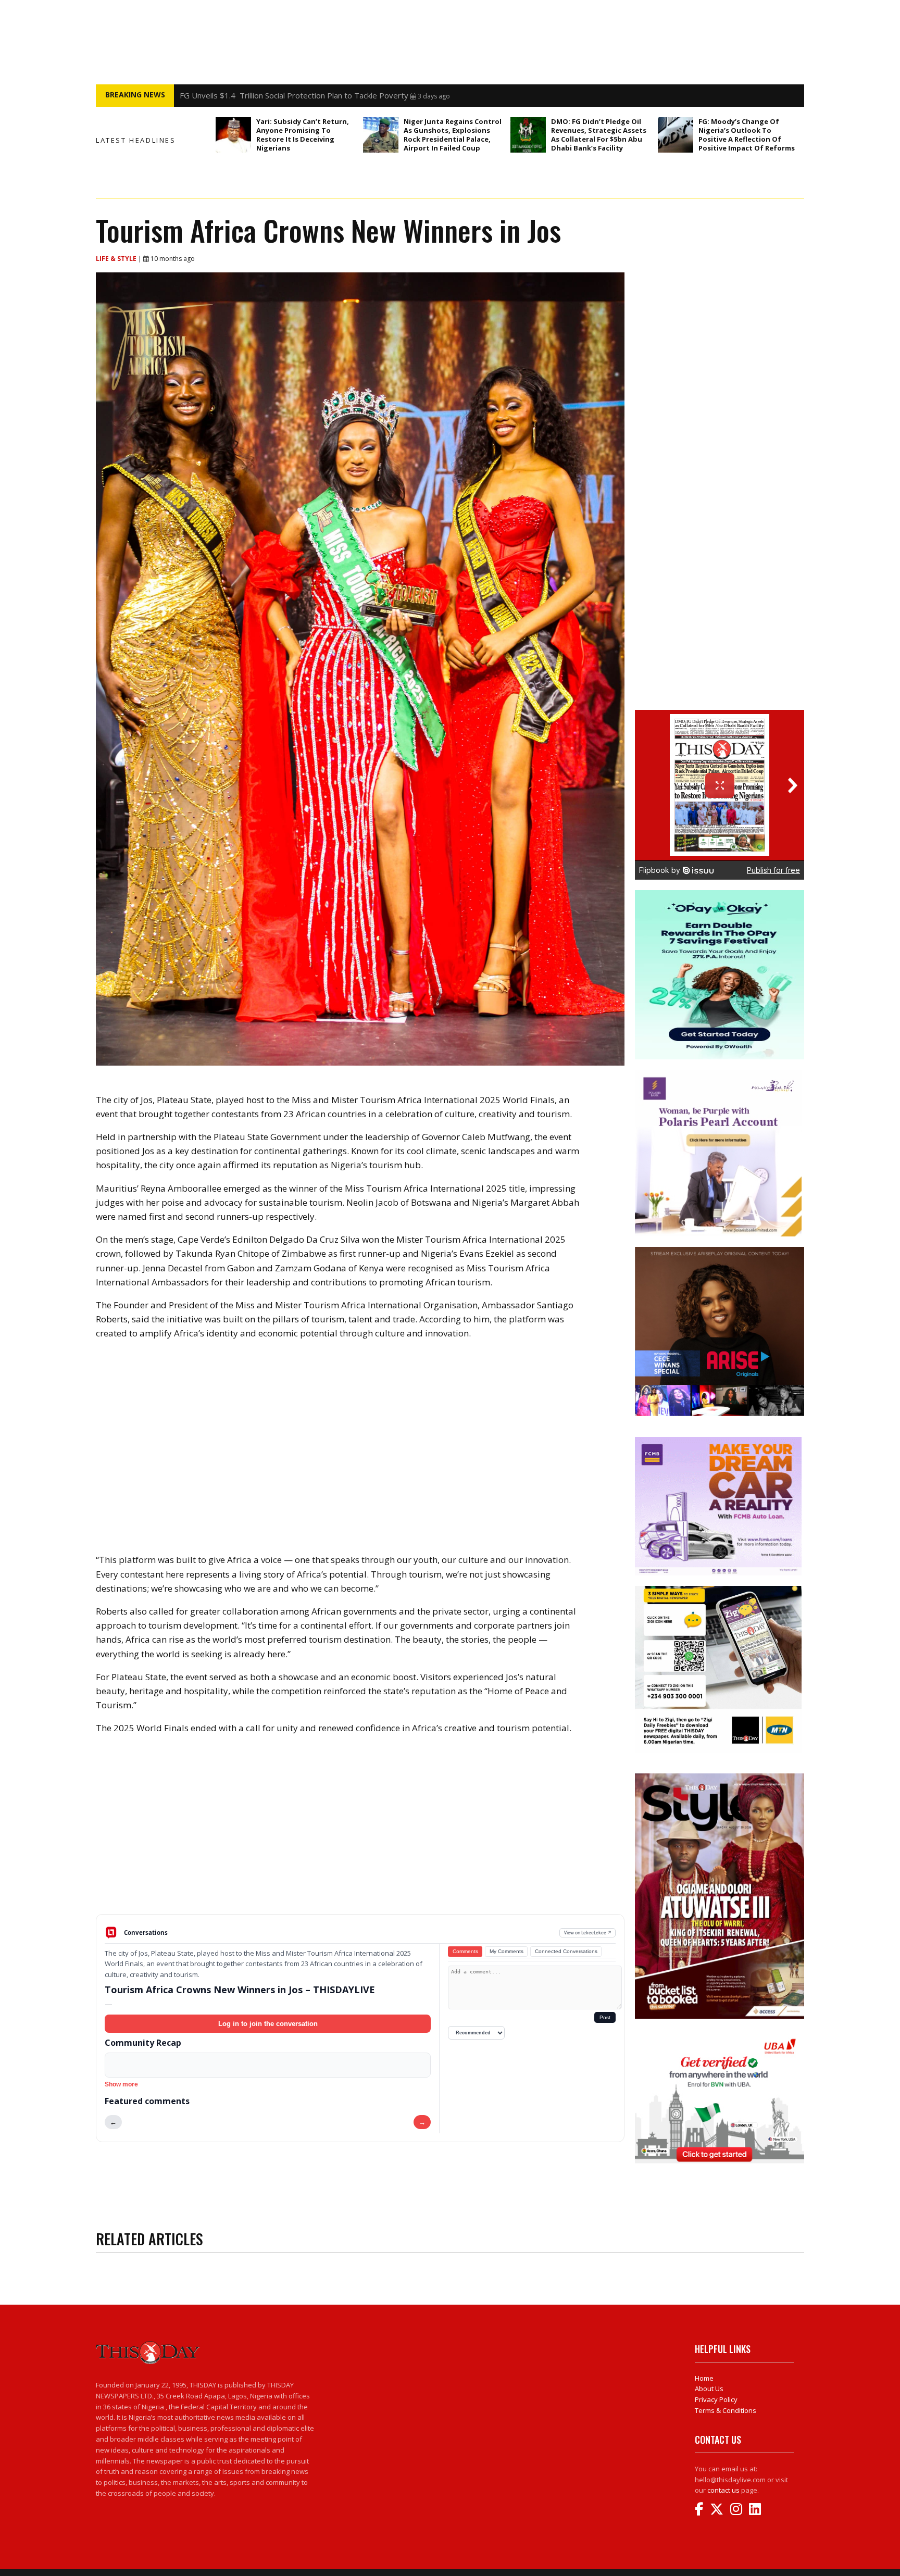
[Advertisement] (360, 1833)
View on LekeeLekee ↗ (588, 1933)
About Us (709, 2389)
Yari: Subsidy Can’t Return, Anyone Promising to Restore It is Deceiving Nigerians (303, 135)
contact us (723, 2490)
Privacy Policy (716, 2399)
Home (704, 2378)
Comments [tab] (465, 1951)
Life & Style (117, 259)
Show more (121, 2084)
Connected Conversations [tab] (566, 1951)
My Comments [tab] (507, 1951)
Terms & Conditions (726, 2410)
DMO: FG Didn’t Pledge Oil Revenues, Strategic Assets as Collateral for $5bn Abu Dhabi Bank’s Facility (599, 135)
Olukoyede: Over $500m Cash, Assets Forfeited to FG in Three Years (304, 95)
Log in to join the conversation (268, 2024)
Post (605, 2017)
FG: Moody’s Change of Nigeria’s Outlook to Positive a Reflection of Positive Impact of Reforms (747, 135)
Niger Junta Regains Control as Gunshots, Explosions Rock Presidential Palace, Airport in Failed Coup (453, 135)
